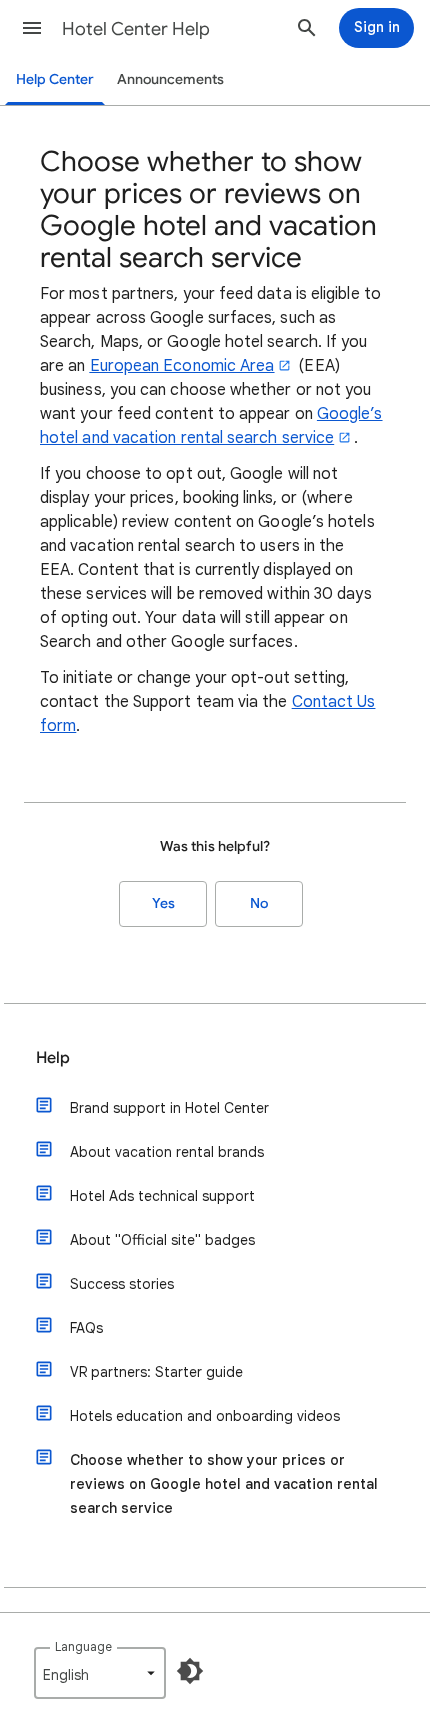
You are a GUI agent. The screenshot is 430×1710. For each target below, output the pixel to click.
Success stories (122, 1284)
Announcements (170, 79)
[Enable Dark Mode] (190, 1671)
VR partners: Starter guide (156, 1372)
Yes (163, 903)
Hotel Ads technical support (162, 1196)
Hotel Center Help (136, 29)
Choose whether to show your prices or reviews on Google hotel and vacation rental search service (224, 1484)
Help (53, 1058)
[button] (32, 28)
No (259, 903)
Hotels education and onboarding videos (205, 1416)
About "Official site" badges (162, 1240)
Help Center (55, 79)
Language (83, 1646)
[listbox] (100, 1673)
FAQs (86, 1328)
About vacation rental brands (167, 1152)
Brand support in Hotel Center (169, 1108)
